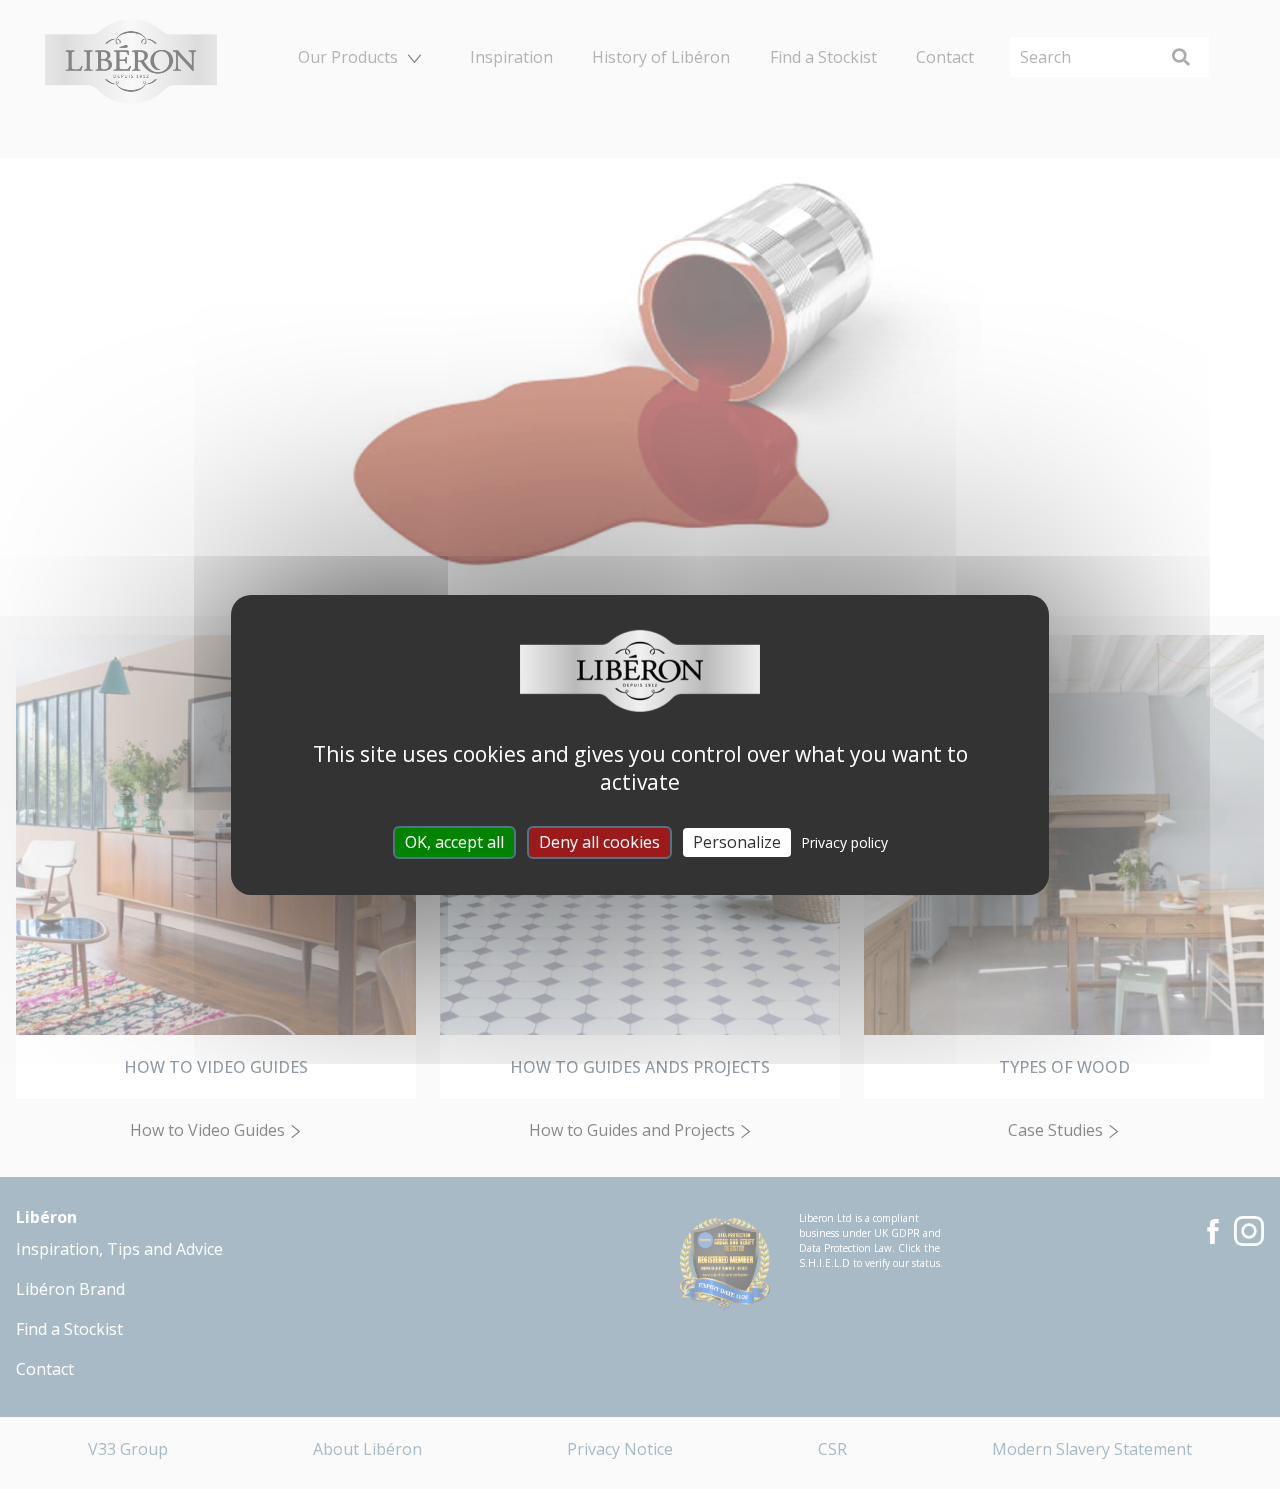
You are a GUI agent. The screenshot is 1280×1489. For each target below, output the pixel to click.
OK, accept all (454, 841)
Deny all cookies (599, 841)
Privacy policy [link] (844, 841)
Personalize (737, 841)
